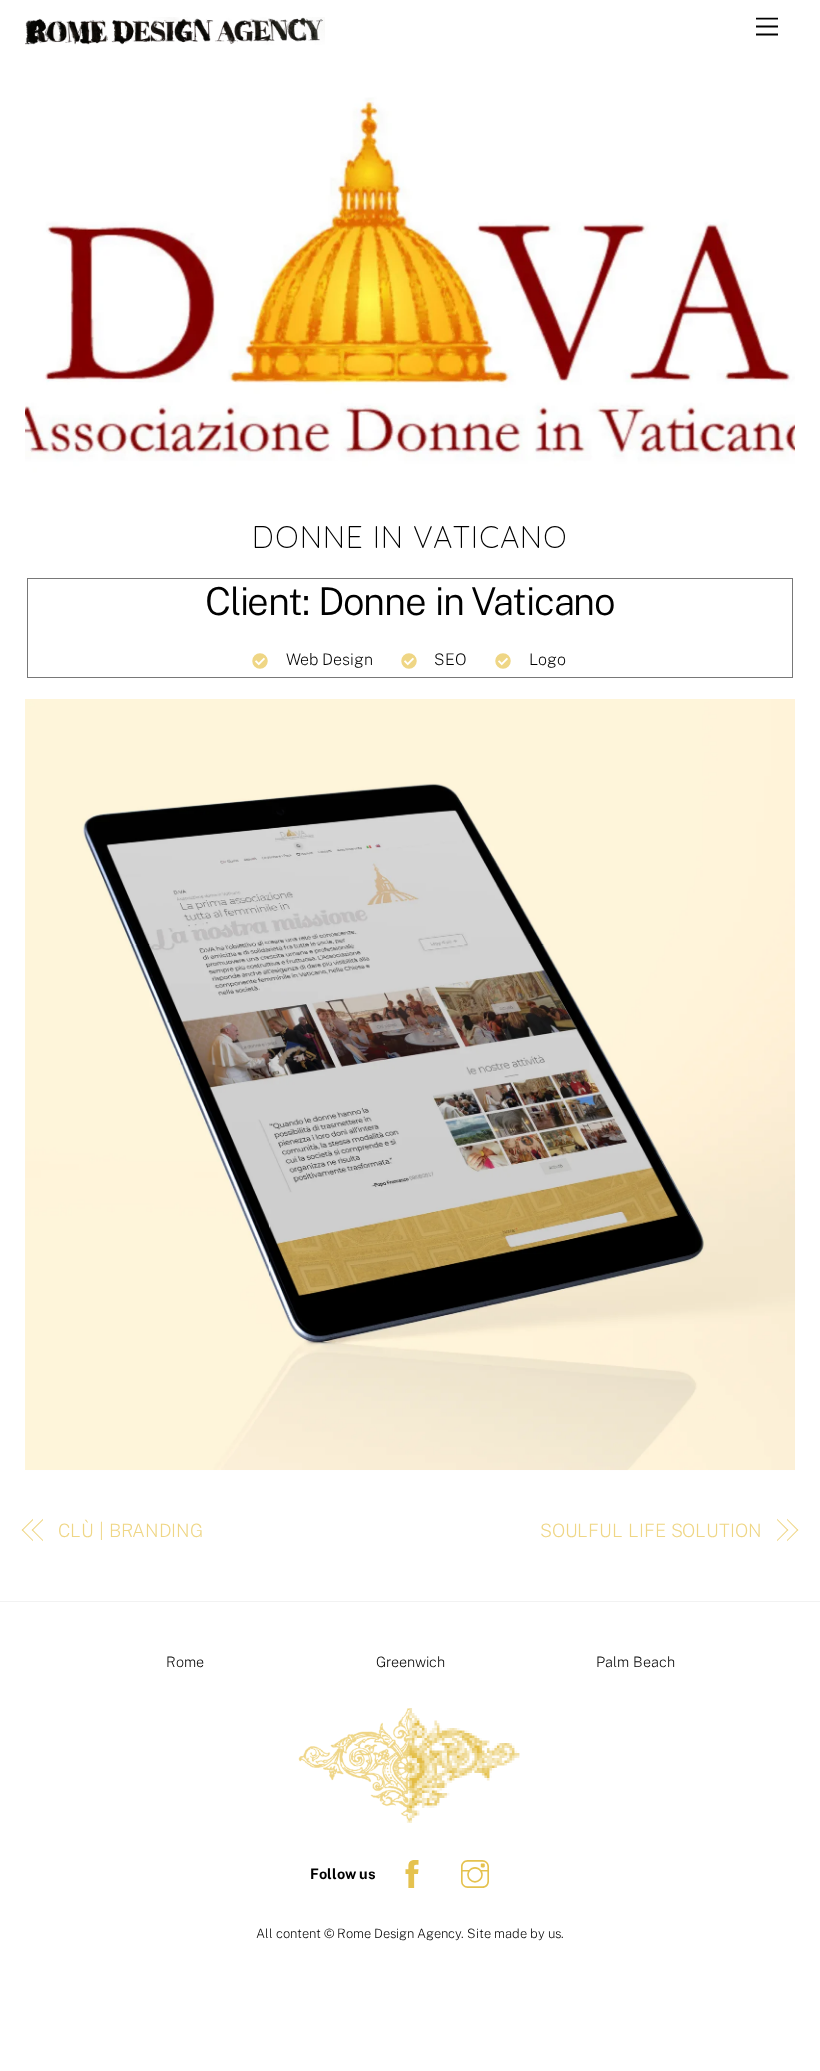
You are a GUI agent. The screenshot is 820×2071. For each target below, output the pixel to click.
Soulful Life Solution (651, 1530)
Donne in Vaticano (410, 537)
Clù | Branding (130, 1530)
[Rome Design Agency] (175, 36)
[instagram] (478, 1872)
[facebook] (415, 1872)
